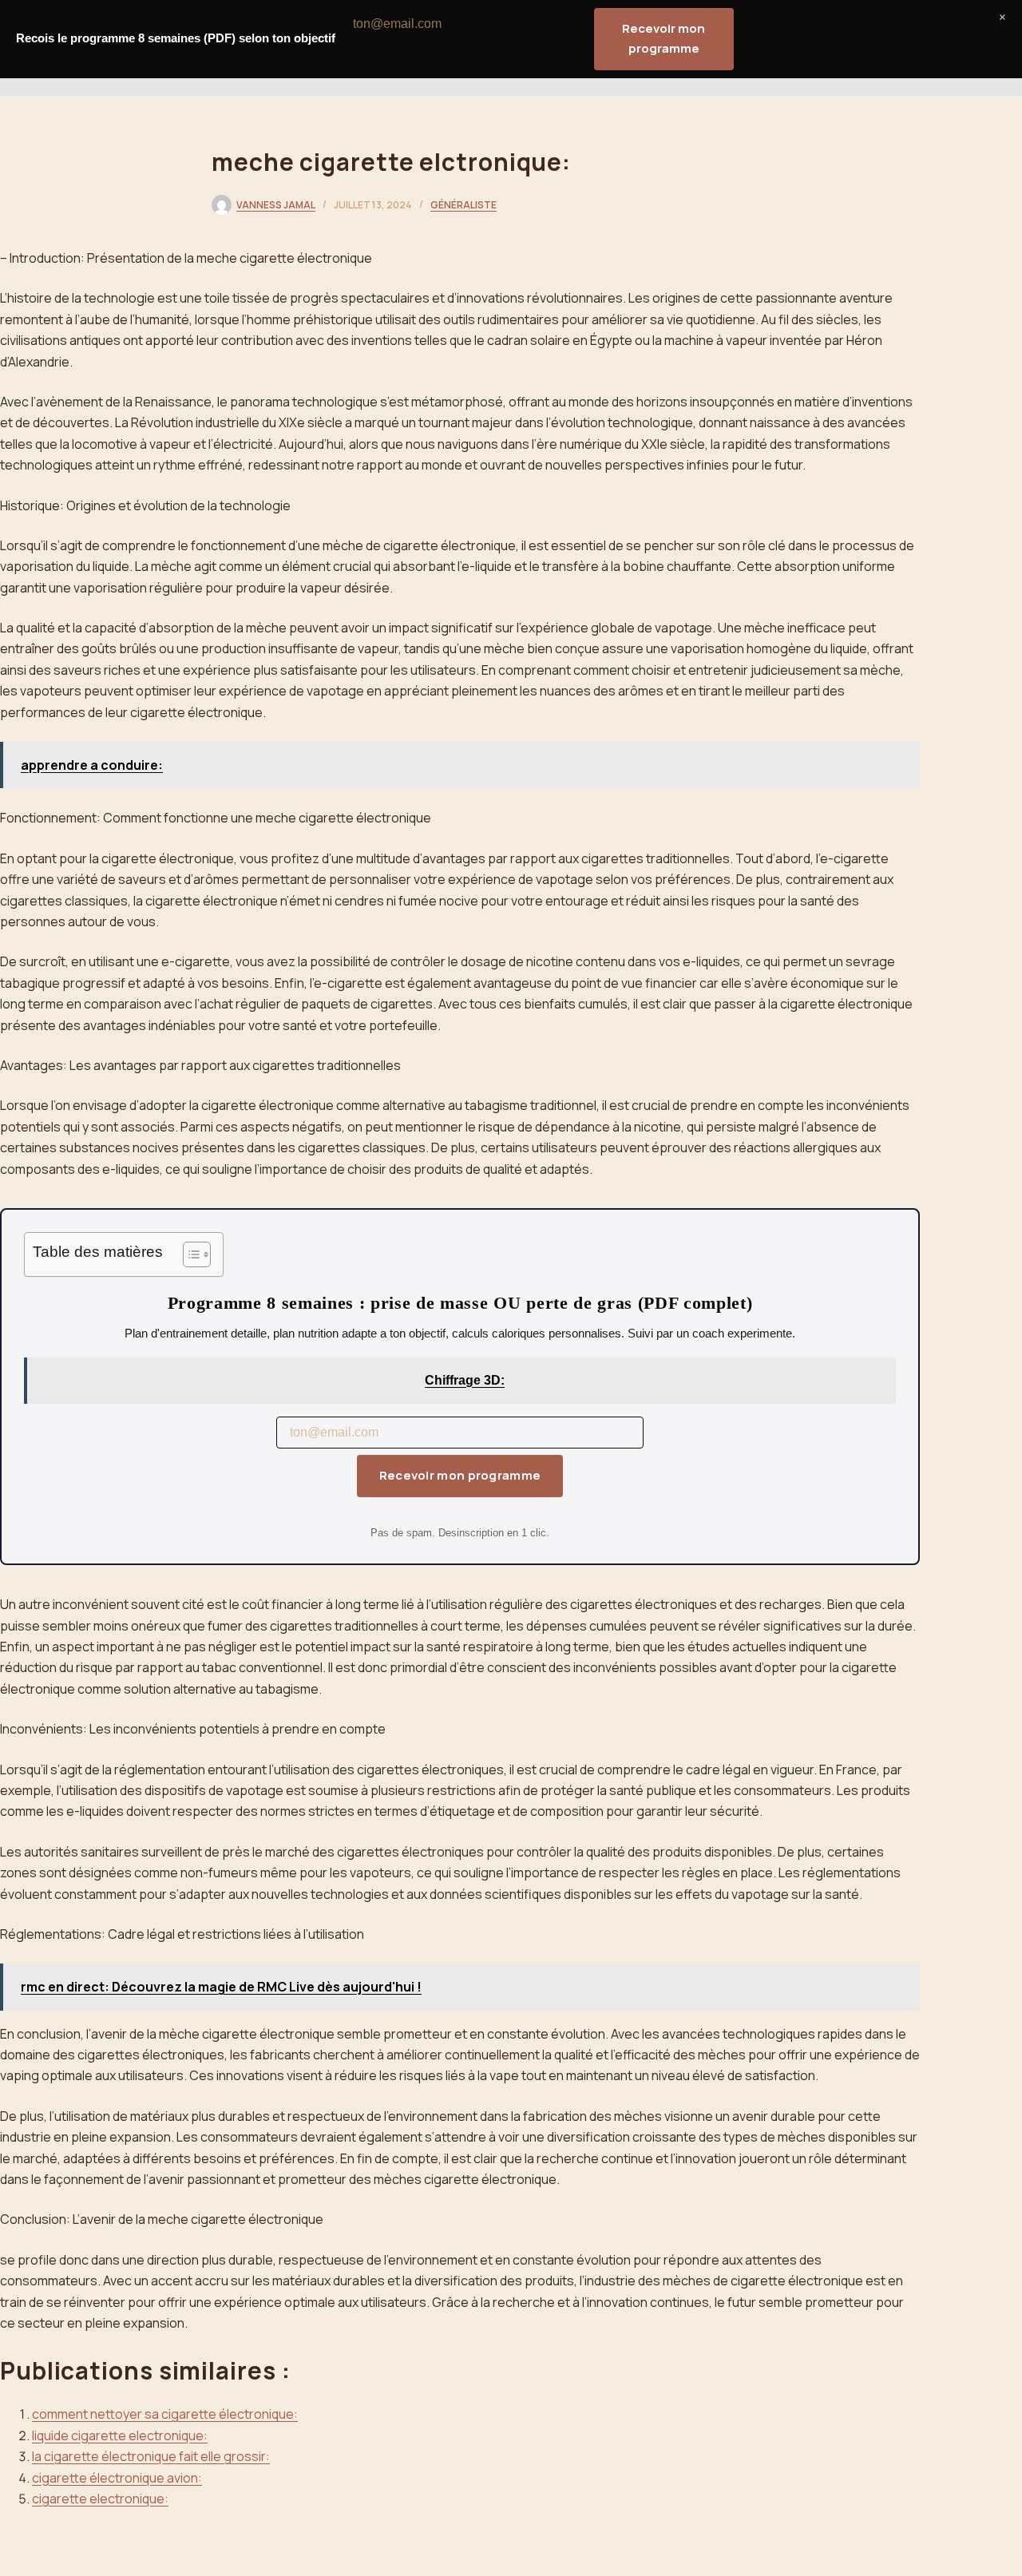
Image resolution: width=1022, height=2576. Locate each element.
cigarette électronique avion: (117, 2478)
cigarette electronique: (100, 2499)
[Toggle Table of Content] (189, 1254)
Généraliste (463, 205)
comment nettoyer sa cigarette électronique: (165, 2414)
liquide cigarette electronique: (120, 2435)
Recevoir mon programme (460, 1475)
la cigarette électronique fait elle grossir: (151, 2456)
